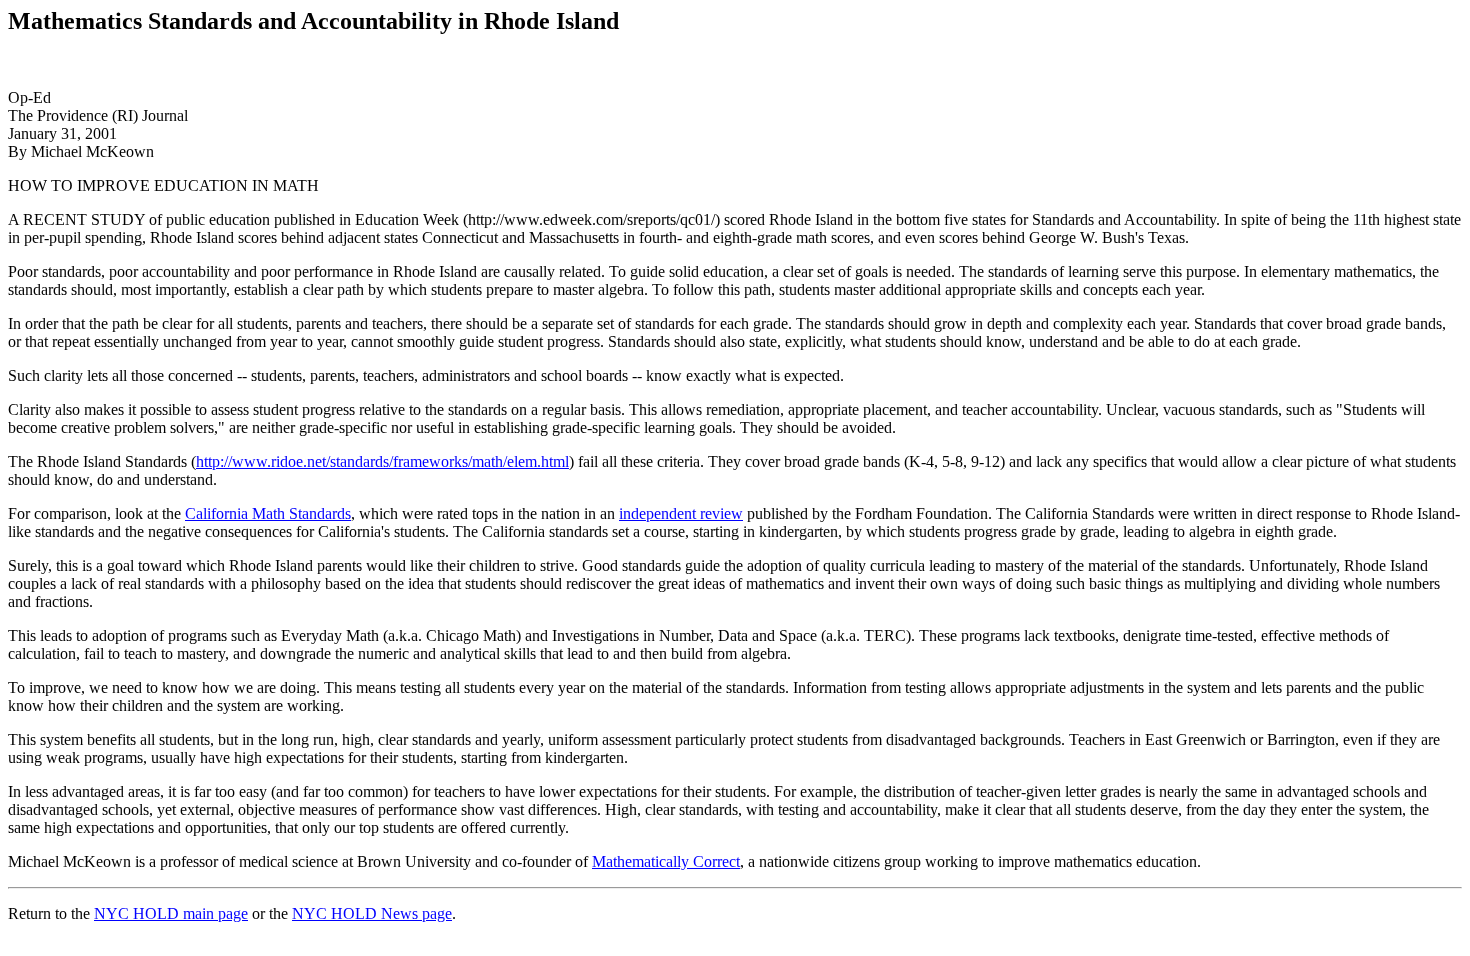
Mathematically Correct (666, 861)
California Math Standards (268, 513)
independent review (681, 513)
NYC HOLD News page (372, 913)
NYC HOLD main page (171, 913)
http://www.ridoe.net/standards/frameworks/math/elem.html (382, 461)
